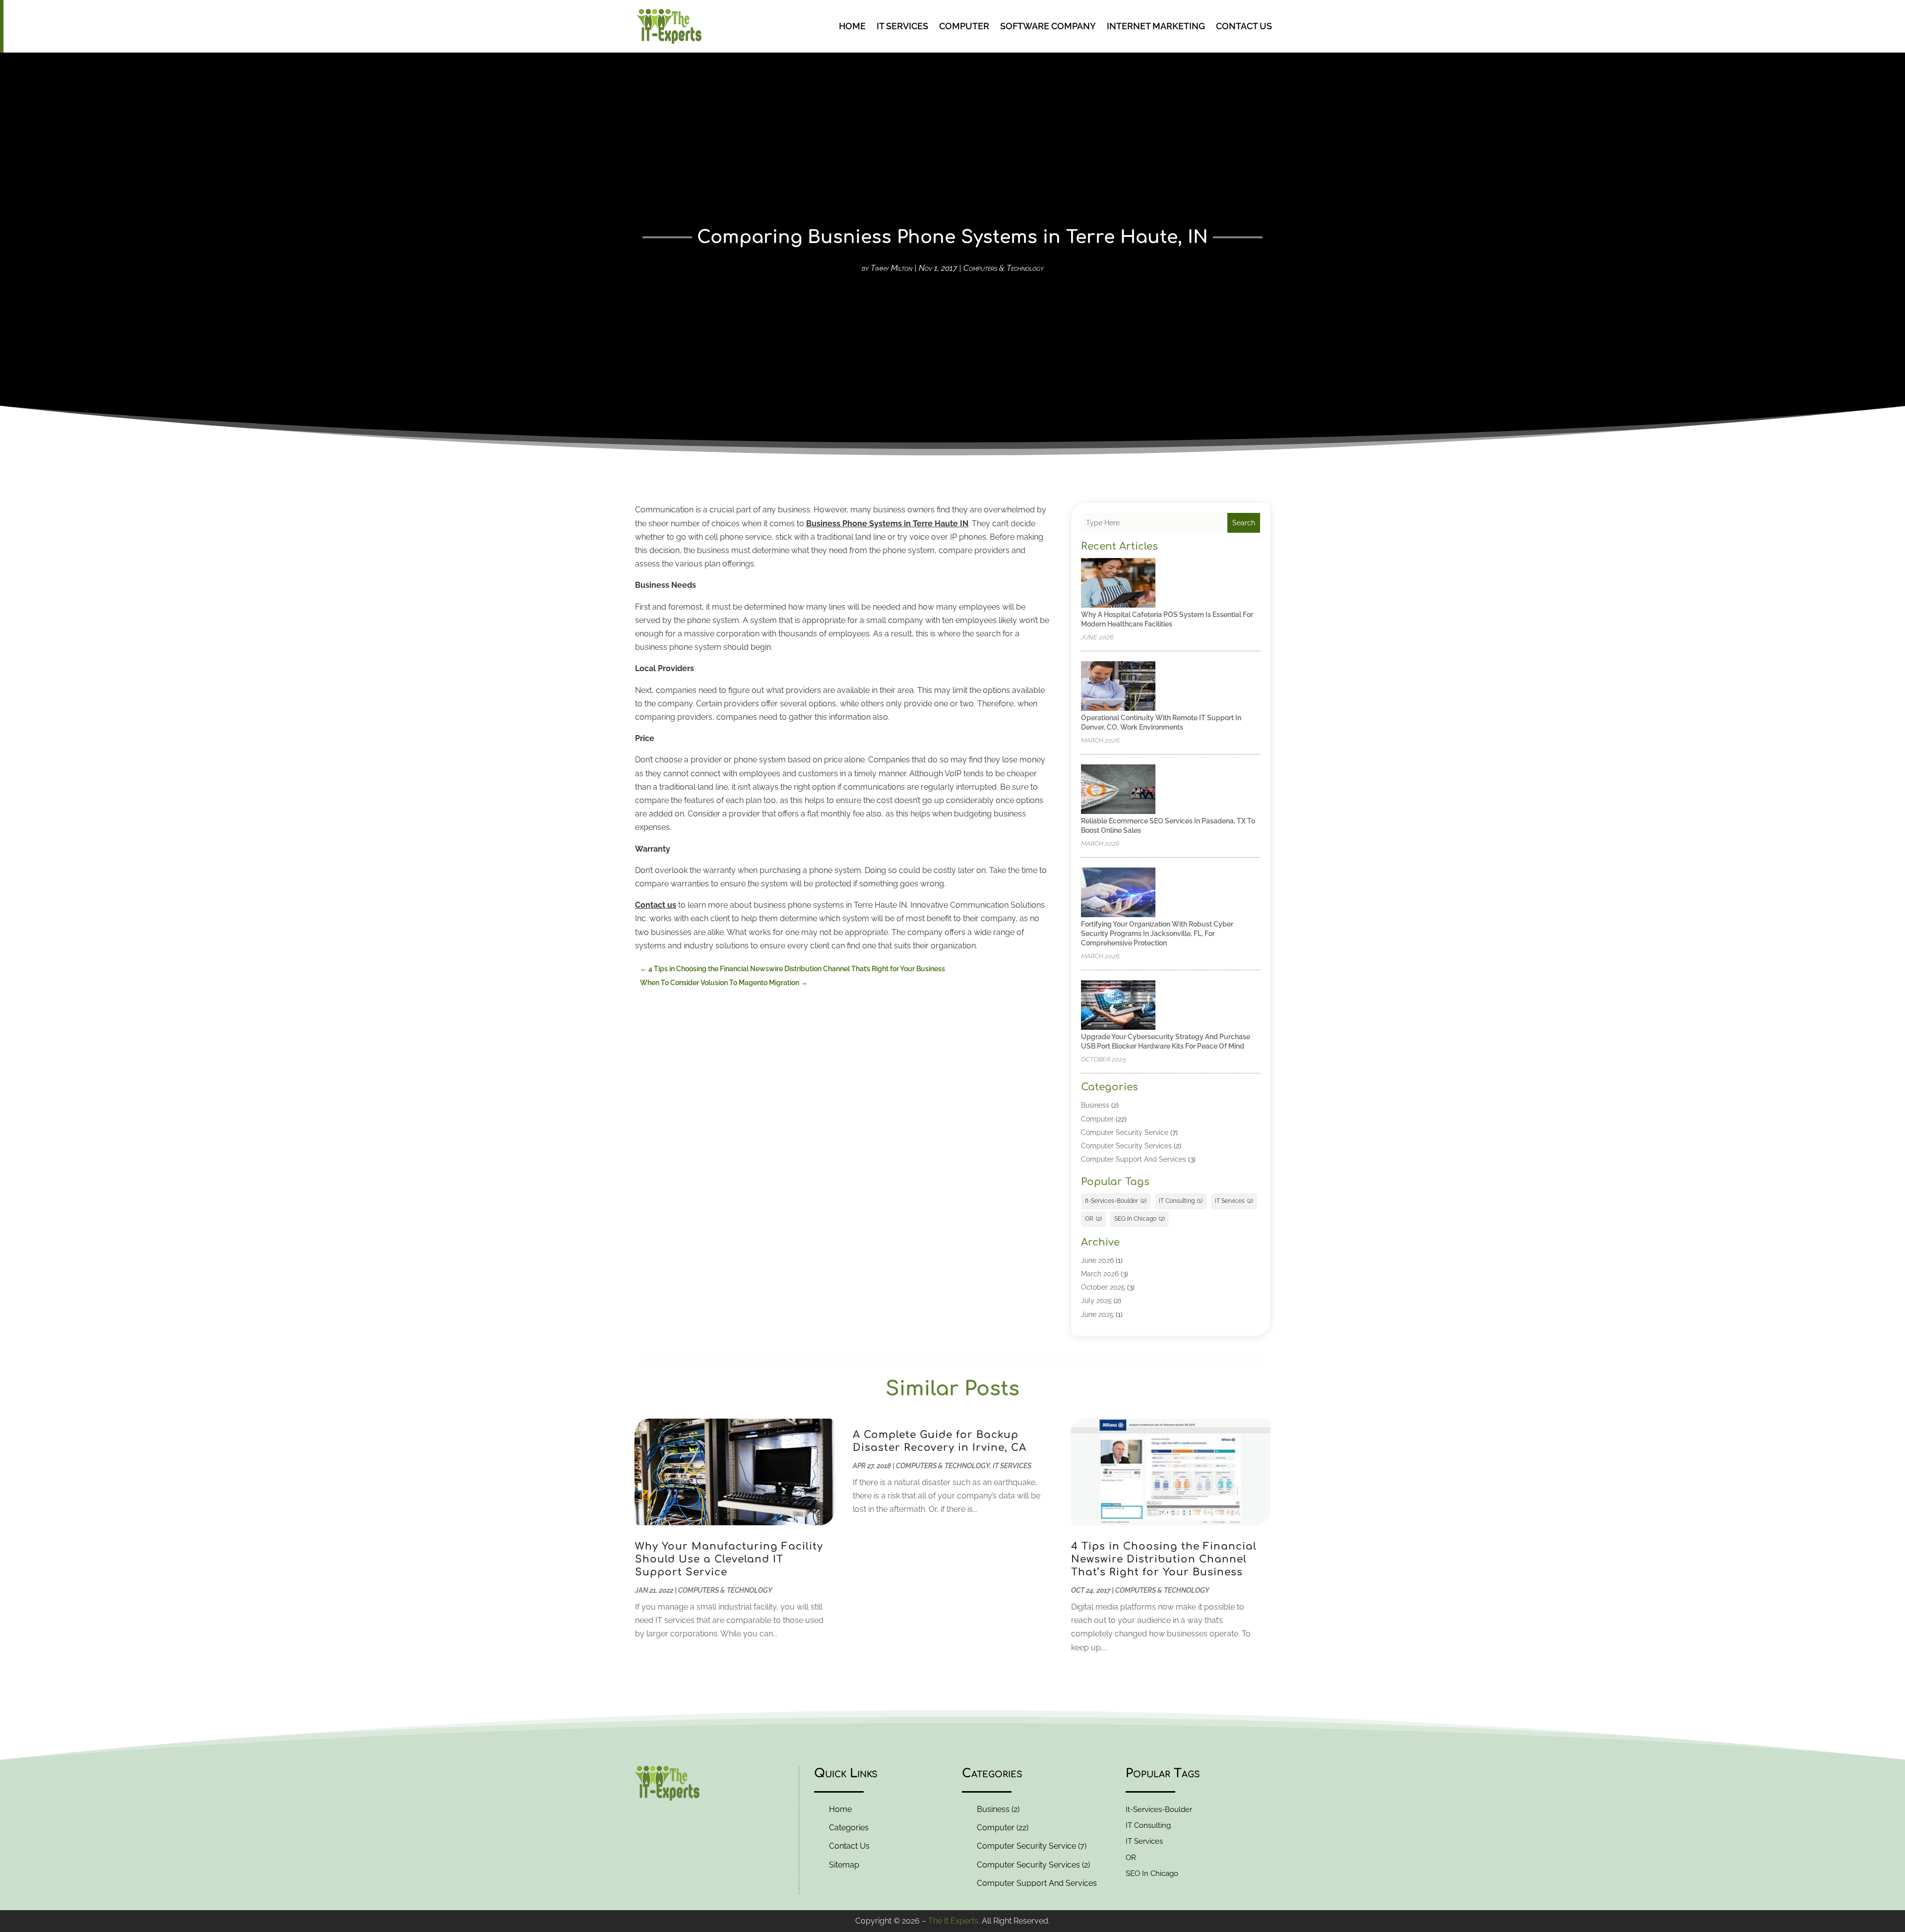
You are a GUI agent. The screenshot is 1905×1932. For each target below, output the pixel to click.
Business (1095, 1105)
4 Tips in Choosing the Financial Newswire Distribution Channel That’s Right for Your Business (1164, 1559)
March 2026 (1100, 1274)
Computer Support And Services (1134, 1159)
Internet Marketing (1156, 26)
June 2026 (1097, 1260)
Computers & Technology (1004, 268)
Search (1244, 523)
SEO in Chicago (1140, 1219)
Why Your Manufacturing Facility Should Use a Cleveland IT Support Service (729, 1559)
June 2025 (1097, 1314)
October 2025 (1103, 1287)
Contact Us (1244, 26)
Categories (849, 1828)
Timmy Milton (891, 268)
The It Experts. (954, 1921)
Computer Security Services (1126, 1146)
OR (1093, 1219)
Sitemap (844, 1865)
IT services (1234, 1201)
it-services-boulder (1116, 1201)
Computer (964, 26)
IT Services (902, 26)
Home (852, 26)
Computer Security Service (1125, 1132)
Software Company (1048, 26)
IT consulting (1181, 1201)
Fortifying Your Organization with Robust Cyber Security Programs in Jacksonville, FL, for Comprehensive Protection (1157, 934)
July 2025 (1096, 1301)
